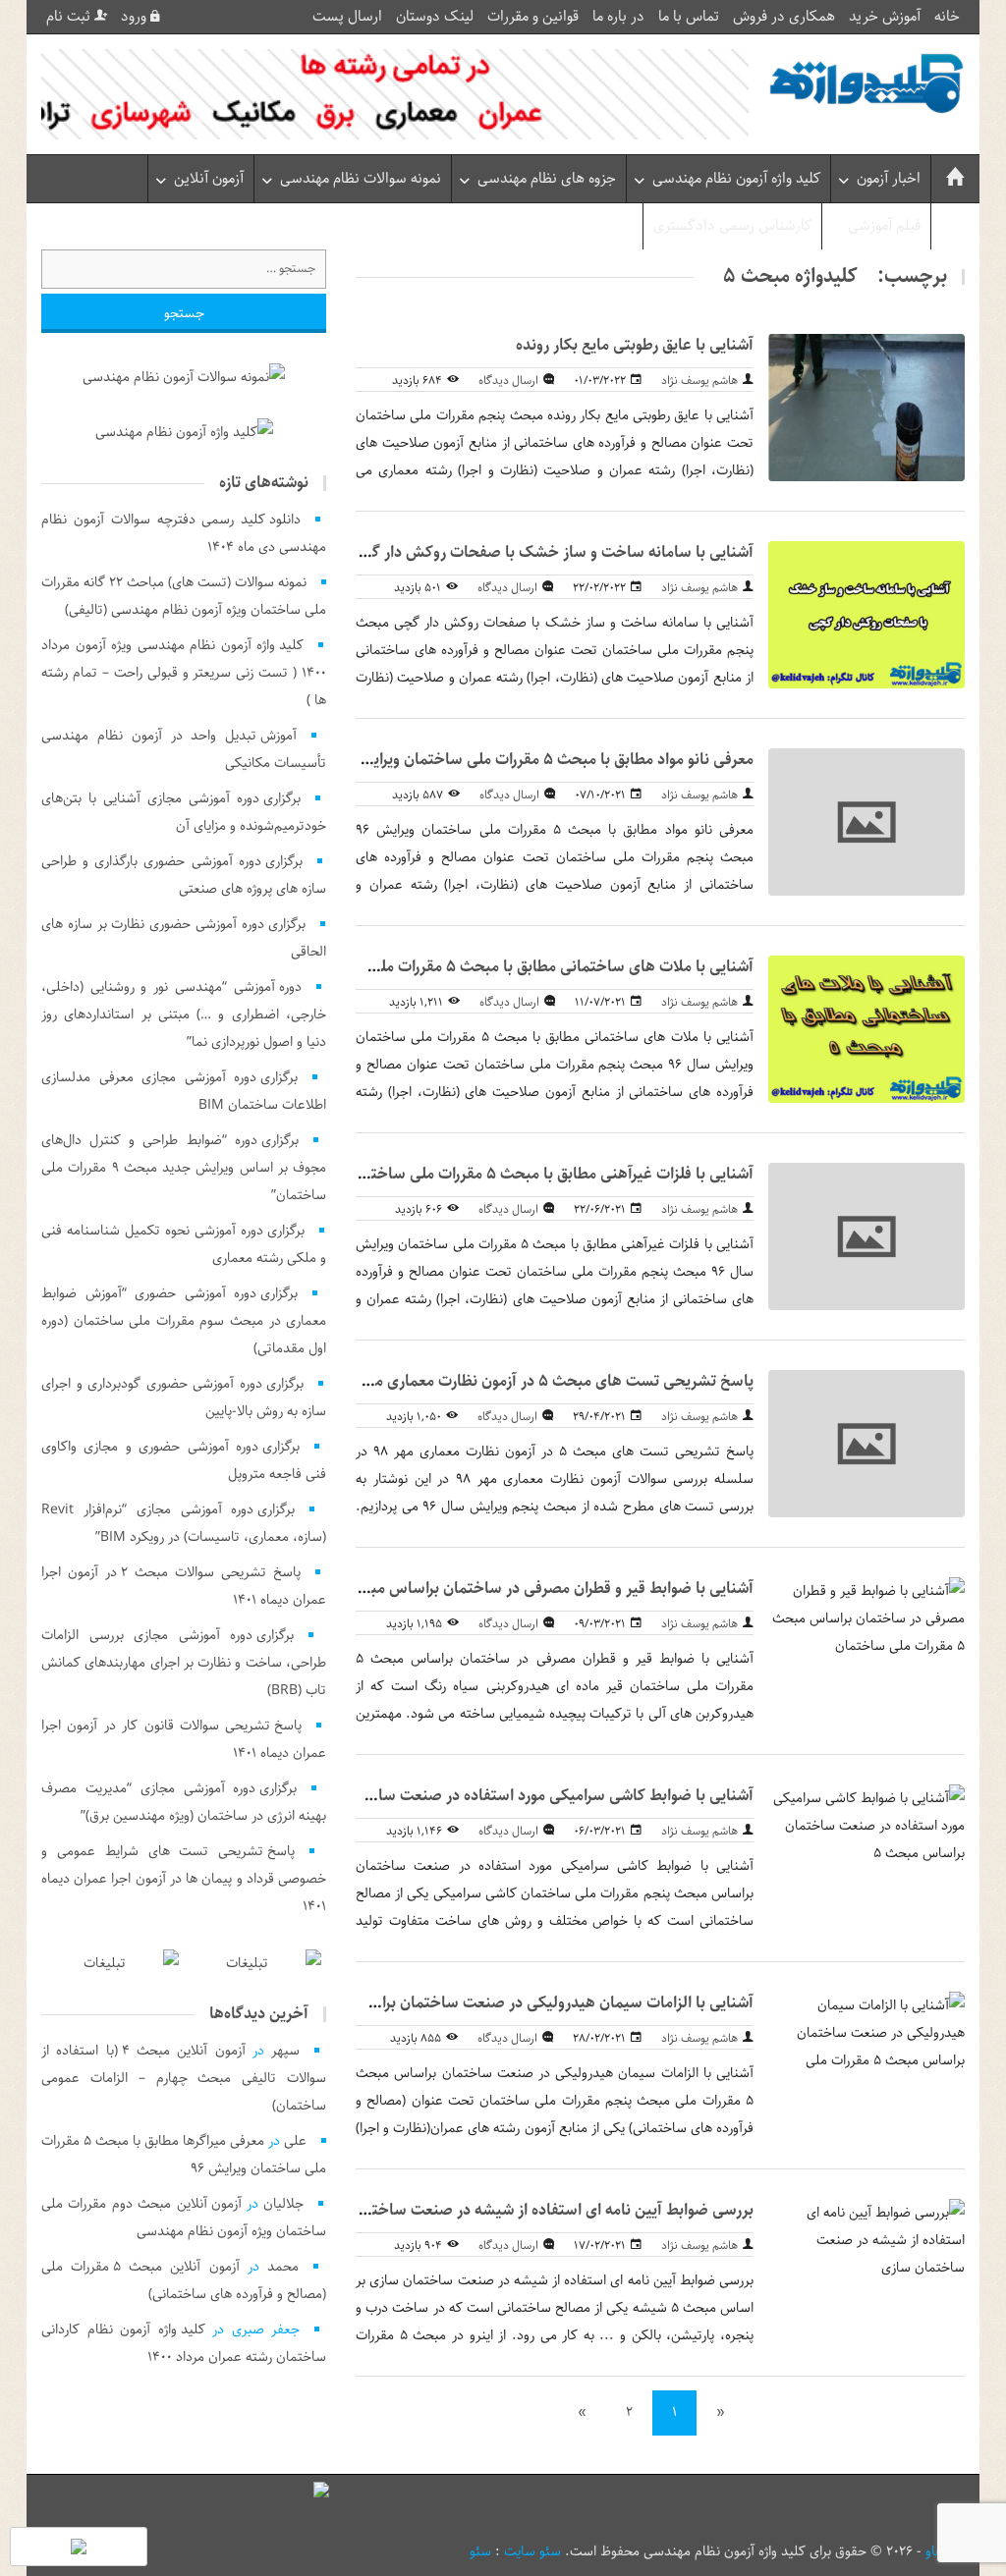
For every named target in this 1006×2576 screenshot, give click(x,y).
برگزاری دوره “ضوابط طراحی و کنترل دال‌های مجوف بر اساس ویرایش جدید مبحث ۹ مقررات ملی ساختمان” (184, 1168)
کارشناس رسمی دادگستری (732, 226)
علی (295, 2141)
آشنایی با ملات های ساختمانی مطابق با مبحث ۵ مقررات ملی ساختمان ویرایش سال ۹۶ (479, 967)
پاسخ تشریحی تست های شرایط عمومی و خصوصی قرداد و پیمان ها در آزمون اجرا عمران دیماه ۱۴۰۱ (184, 1879)
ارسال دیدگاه (508, 381)
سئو (480, 2551)
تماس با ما (689, 17)
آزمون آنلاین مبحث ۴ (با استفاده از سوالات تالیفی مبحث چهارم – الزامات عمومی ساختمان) (184, 2078)
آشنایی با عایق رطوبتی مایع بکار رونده (635, 345)
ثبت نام (70, 17)
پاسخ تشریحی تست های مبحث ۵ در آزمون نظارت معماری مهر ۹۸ (545, 1381)
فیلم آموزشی (884, 226)
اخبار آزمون (889, 179)
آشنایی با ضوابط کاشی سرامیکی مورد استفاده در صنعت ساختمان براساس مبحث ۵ (490, 1796)
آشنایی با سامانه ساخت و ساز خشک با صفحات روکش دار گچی (552, 552)
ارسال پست (347, 17)
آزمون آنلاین (209, 179)
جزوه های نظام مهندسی (547, 179)
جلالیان (283, 2204)
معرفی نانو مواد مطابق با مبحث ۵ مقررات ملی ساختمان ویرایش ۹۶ (544, 760)
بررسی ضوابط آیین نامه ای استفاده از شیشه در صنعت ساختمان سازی (531, 2210)
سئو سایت (532, 2551)
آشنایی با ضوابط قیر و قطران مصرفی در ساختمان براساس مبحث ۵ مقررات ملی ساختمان (473, 1589)
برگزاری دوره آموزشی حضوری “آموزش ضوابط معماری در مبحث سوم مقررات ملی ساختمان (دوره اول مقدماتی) (184, 1321)
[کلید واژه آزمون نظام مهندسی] (866, 84)
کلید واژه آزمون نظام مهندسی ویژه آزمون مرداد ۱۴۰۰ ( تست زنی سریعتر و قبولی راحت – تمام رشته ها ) (184, 673)
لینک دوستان (435, 17)
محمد (283, 2267)
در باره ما (618, 17)
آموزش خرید (885, 17)
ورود (136, 17)
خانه (947, 17)
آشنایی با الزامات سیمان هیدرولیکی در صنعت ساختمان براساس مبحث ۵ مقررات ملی (483, 2003)
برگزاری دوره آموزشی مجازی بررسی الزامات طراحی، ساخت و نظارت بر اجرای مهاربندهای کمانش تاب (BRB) (184, 1663)
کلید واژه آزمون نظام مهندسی (736, 179)
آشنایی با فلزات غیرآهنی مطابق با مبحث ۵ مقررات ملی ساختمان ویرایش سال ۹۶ (499, 1174)
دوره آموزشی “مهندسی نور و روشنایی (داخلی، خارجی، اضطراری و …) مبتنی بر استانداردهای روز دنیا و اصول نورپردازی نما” (184, 1014)
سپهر (285, 2051)
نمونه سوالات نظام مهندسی (361, 179)
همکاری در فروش (784, 17)
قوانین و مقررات (533, 17)
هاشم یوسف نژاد (699, 381)
